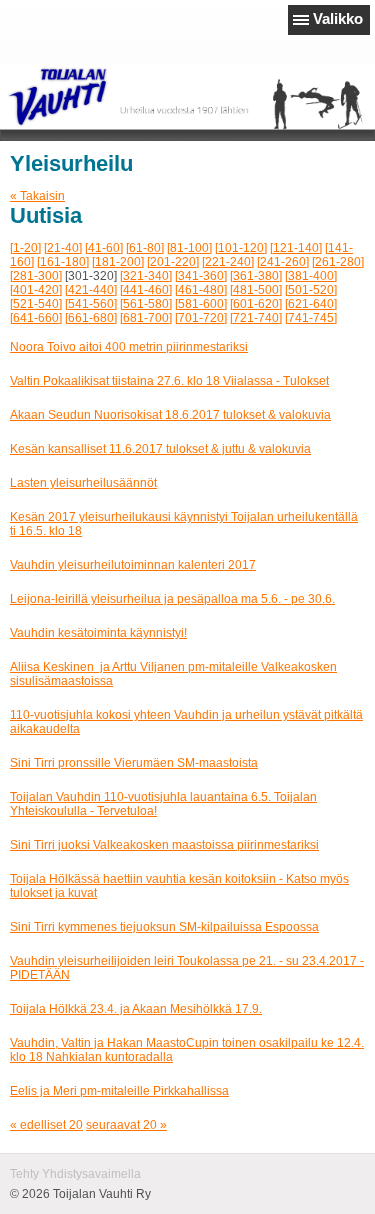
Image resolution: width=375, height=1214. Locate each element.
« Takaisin (37, 196)
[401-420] (36, 290)
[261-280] (338, 262)
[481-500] (256, 290)
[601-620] (256, 304)
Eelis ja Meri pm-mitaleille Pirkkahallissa (119, 1091)
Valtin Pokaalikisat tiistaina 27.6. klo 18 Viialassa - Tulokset (169, 381)
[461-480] (201, 290)
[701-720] (201, 318)
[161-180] (63, 262)
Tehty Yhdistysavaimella (75, 1174)
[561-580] (146, 304)
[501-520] (311, 290)
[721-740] (256, 318)
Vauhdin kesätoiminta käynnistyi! (98, 633)
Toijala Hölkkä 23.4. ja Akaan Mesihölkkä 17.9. (136, 1009)
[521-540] (36, 304)
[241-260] (283, 262)
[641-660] (36, 318)
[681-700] (146, 318)
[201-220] (173, 262)
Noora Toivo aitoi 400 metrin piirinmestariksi (129, 347)
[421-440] (91, 290)
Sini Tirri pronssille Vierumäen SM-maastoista (134, 763)
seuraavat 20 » (126, 1125)
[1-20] (25, 248)
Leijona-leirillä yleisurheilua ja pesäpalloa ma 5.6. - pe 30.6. (172, 599)
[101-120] (241, 248)
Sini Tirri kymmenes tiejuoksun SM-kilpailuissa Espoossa (164, 927)
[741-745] (311, 318)
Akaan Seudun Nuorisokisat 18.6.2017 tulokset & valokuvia (170, 415)
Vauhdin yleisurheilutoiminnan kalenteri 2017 (133, 565)
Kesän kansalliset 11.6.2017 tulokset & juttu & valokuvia (160, 449)
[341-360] (201, 276)
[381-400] (311, 276)
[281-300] (36, 276)
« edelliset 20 (46, 1125)
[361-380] (256, 276)
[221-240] (228, 262)
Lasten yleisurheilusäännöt (83, 483)
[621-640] (311, 304)
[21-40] (63, 248)
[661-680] (91, 318)
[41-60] (104, 248)
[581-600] (201, 304)
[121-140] (296, 248)
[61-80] (145, 248)
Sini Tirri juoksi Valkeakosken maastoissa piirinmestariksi (164, 845)
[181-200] (118, 262)
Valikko (338, 18)
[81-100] (189, 248)
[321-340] (146, 276)
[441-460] (146, 290)
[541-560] (91, 304)
